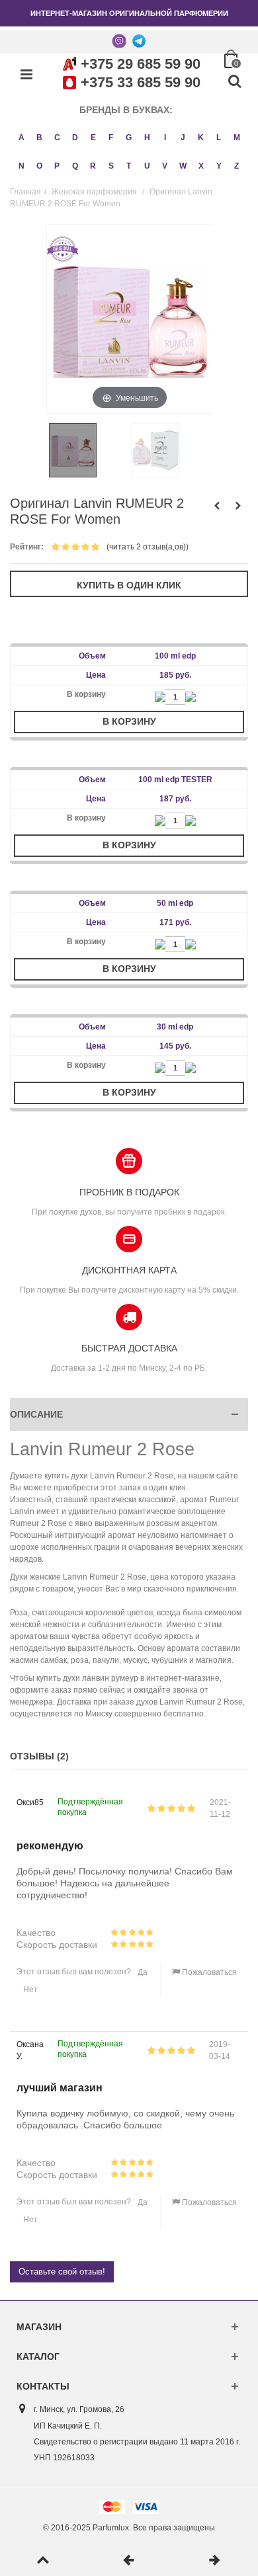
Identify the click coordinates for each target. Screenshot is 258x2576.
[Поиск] (234, 82)
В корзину (129, 721)
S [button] (111, 166)
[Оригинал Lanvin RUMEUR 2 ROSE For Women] (88, 450)
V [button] (165, 166)
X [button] (201, 166)
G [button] (129, 138)
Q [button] (75, 166)
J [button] (183, 138)
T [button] (129, 166)
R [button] (93, 166)
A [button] (21, 138)
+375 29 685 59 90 (141, 64)
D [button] (75, 138)
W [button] (183, 166)
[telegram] (139, 40)
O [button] (39, 166)
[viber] (119, 40)
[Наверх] (43, 2561)
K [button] (201, 138)
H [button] (147, 138)
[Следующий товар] (215, 2561)
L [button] (219, 138)
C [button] (57, 138)
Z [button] (236, 166)
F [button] (111, 138)
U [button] (147, 166)
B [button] (39, 138)
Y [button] (219, 166)
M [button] (237, 138)
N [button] (21, 166)
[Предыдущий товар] (129, 2561)
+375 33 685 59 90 (141, 82)
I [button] (165, 138)
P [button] (57, 166)
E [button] (93, 138)
